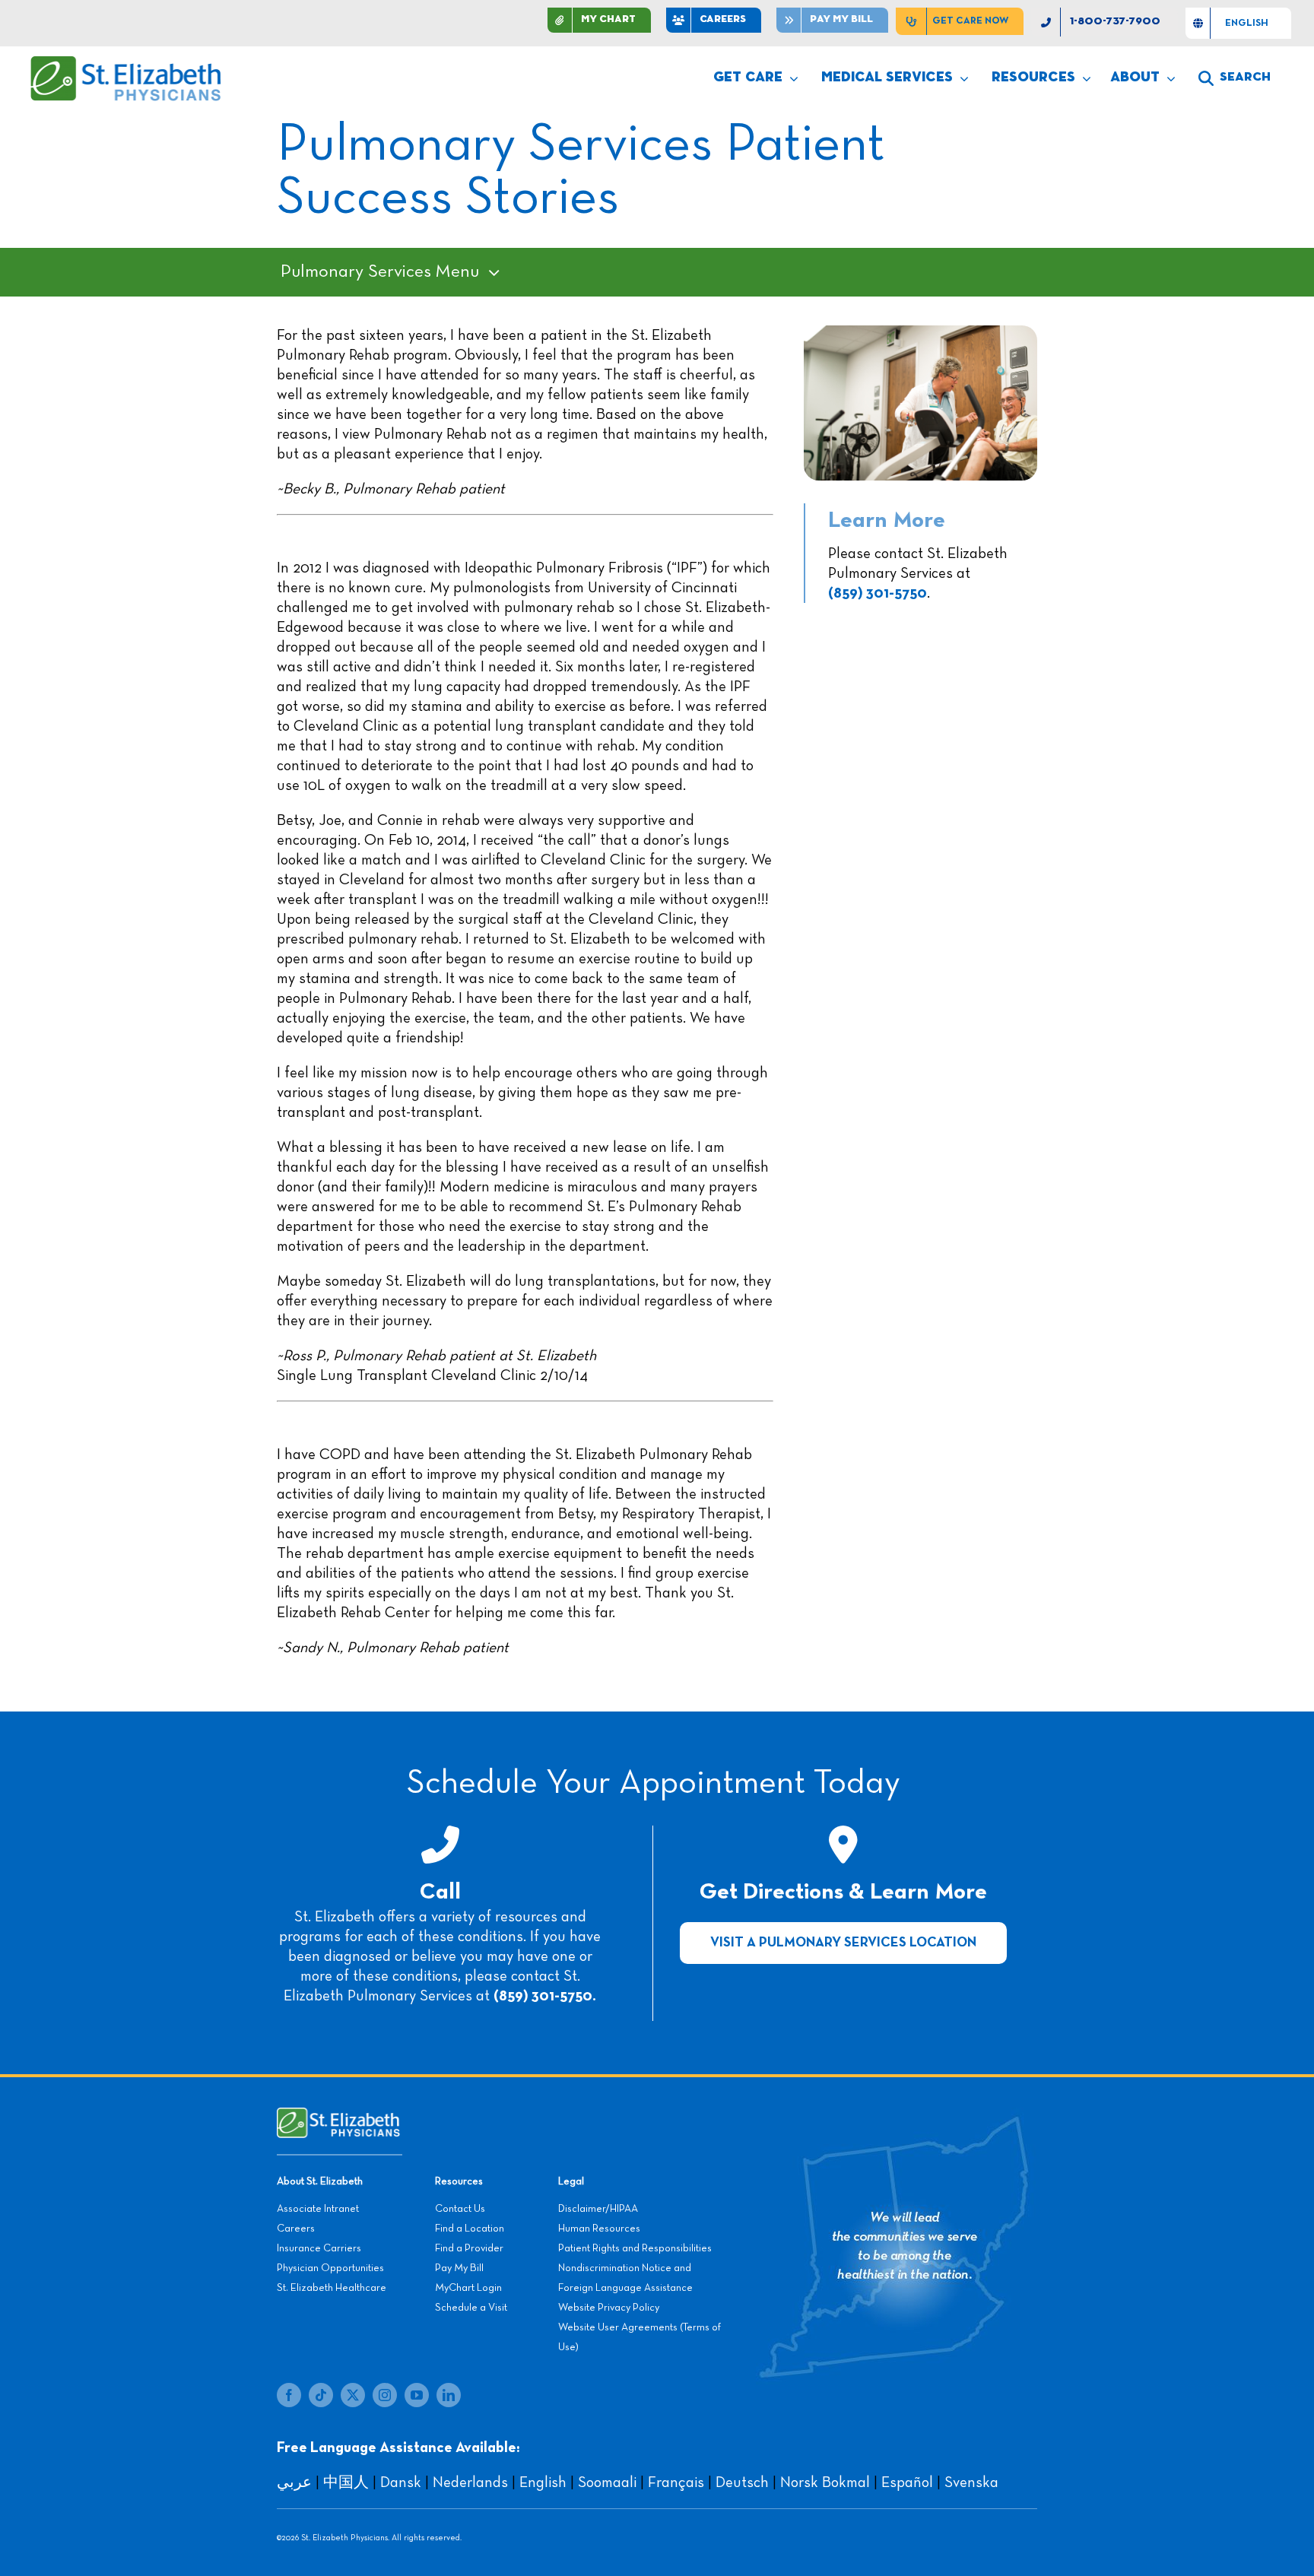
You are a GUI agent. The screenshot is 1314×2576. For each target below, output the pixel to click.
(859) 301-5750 (878, 593)
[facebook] (289, 2395)
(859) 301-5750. (545, 1996)
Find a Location (470, 2229)
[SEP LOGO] (127, 63)
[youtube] (417, 2395)
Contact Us (460, 2209)
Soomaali (607, 2482)
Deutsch (742, 2482)
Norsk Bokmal (825, 2482)
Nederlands (470, 2482)
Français (676, 2482)
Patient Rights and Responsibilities (635, 2248)
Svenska (971, 2482)
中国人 (346, 2482)
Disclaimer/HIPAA (598, 2209)
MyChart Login (468, 2288)
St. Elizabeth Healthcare (332, 2288)
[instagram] (385, 2395)
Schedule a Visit (471, 2308)
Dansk (401, 2482)
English (543, 2482)
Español (907, 2482)
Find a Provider (469, 2248)
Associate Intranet (318, 2209)
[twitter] (353, 2395)
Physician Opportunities (330, 2268)
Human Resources (599, 2229)
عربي (294, 2482)
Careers (296, 2229)
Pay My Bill (459, 2268)
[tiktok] (321, 2395)
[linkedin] (449, 2395)
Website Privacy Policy (609, 2308)
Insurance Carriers (319, 2248)
